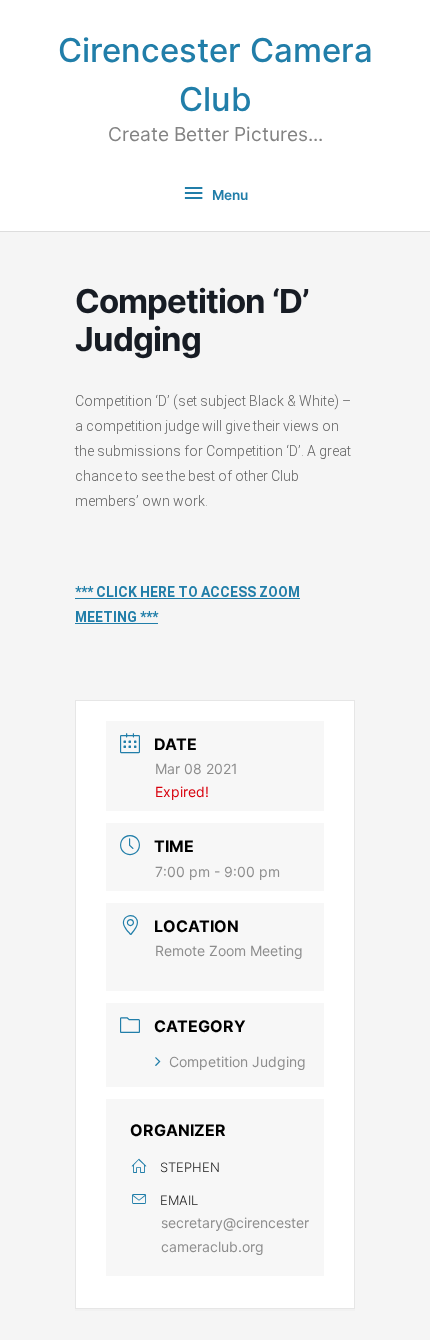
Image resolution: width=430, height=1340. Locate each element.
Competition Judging (237, 1061)
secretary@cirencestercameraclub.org (235, 1234)
